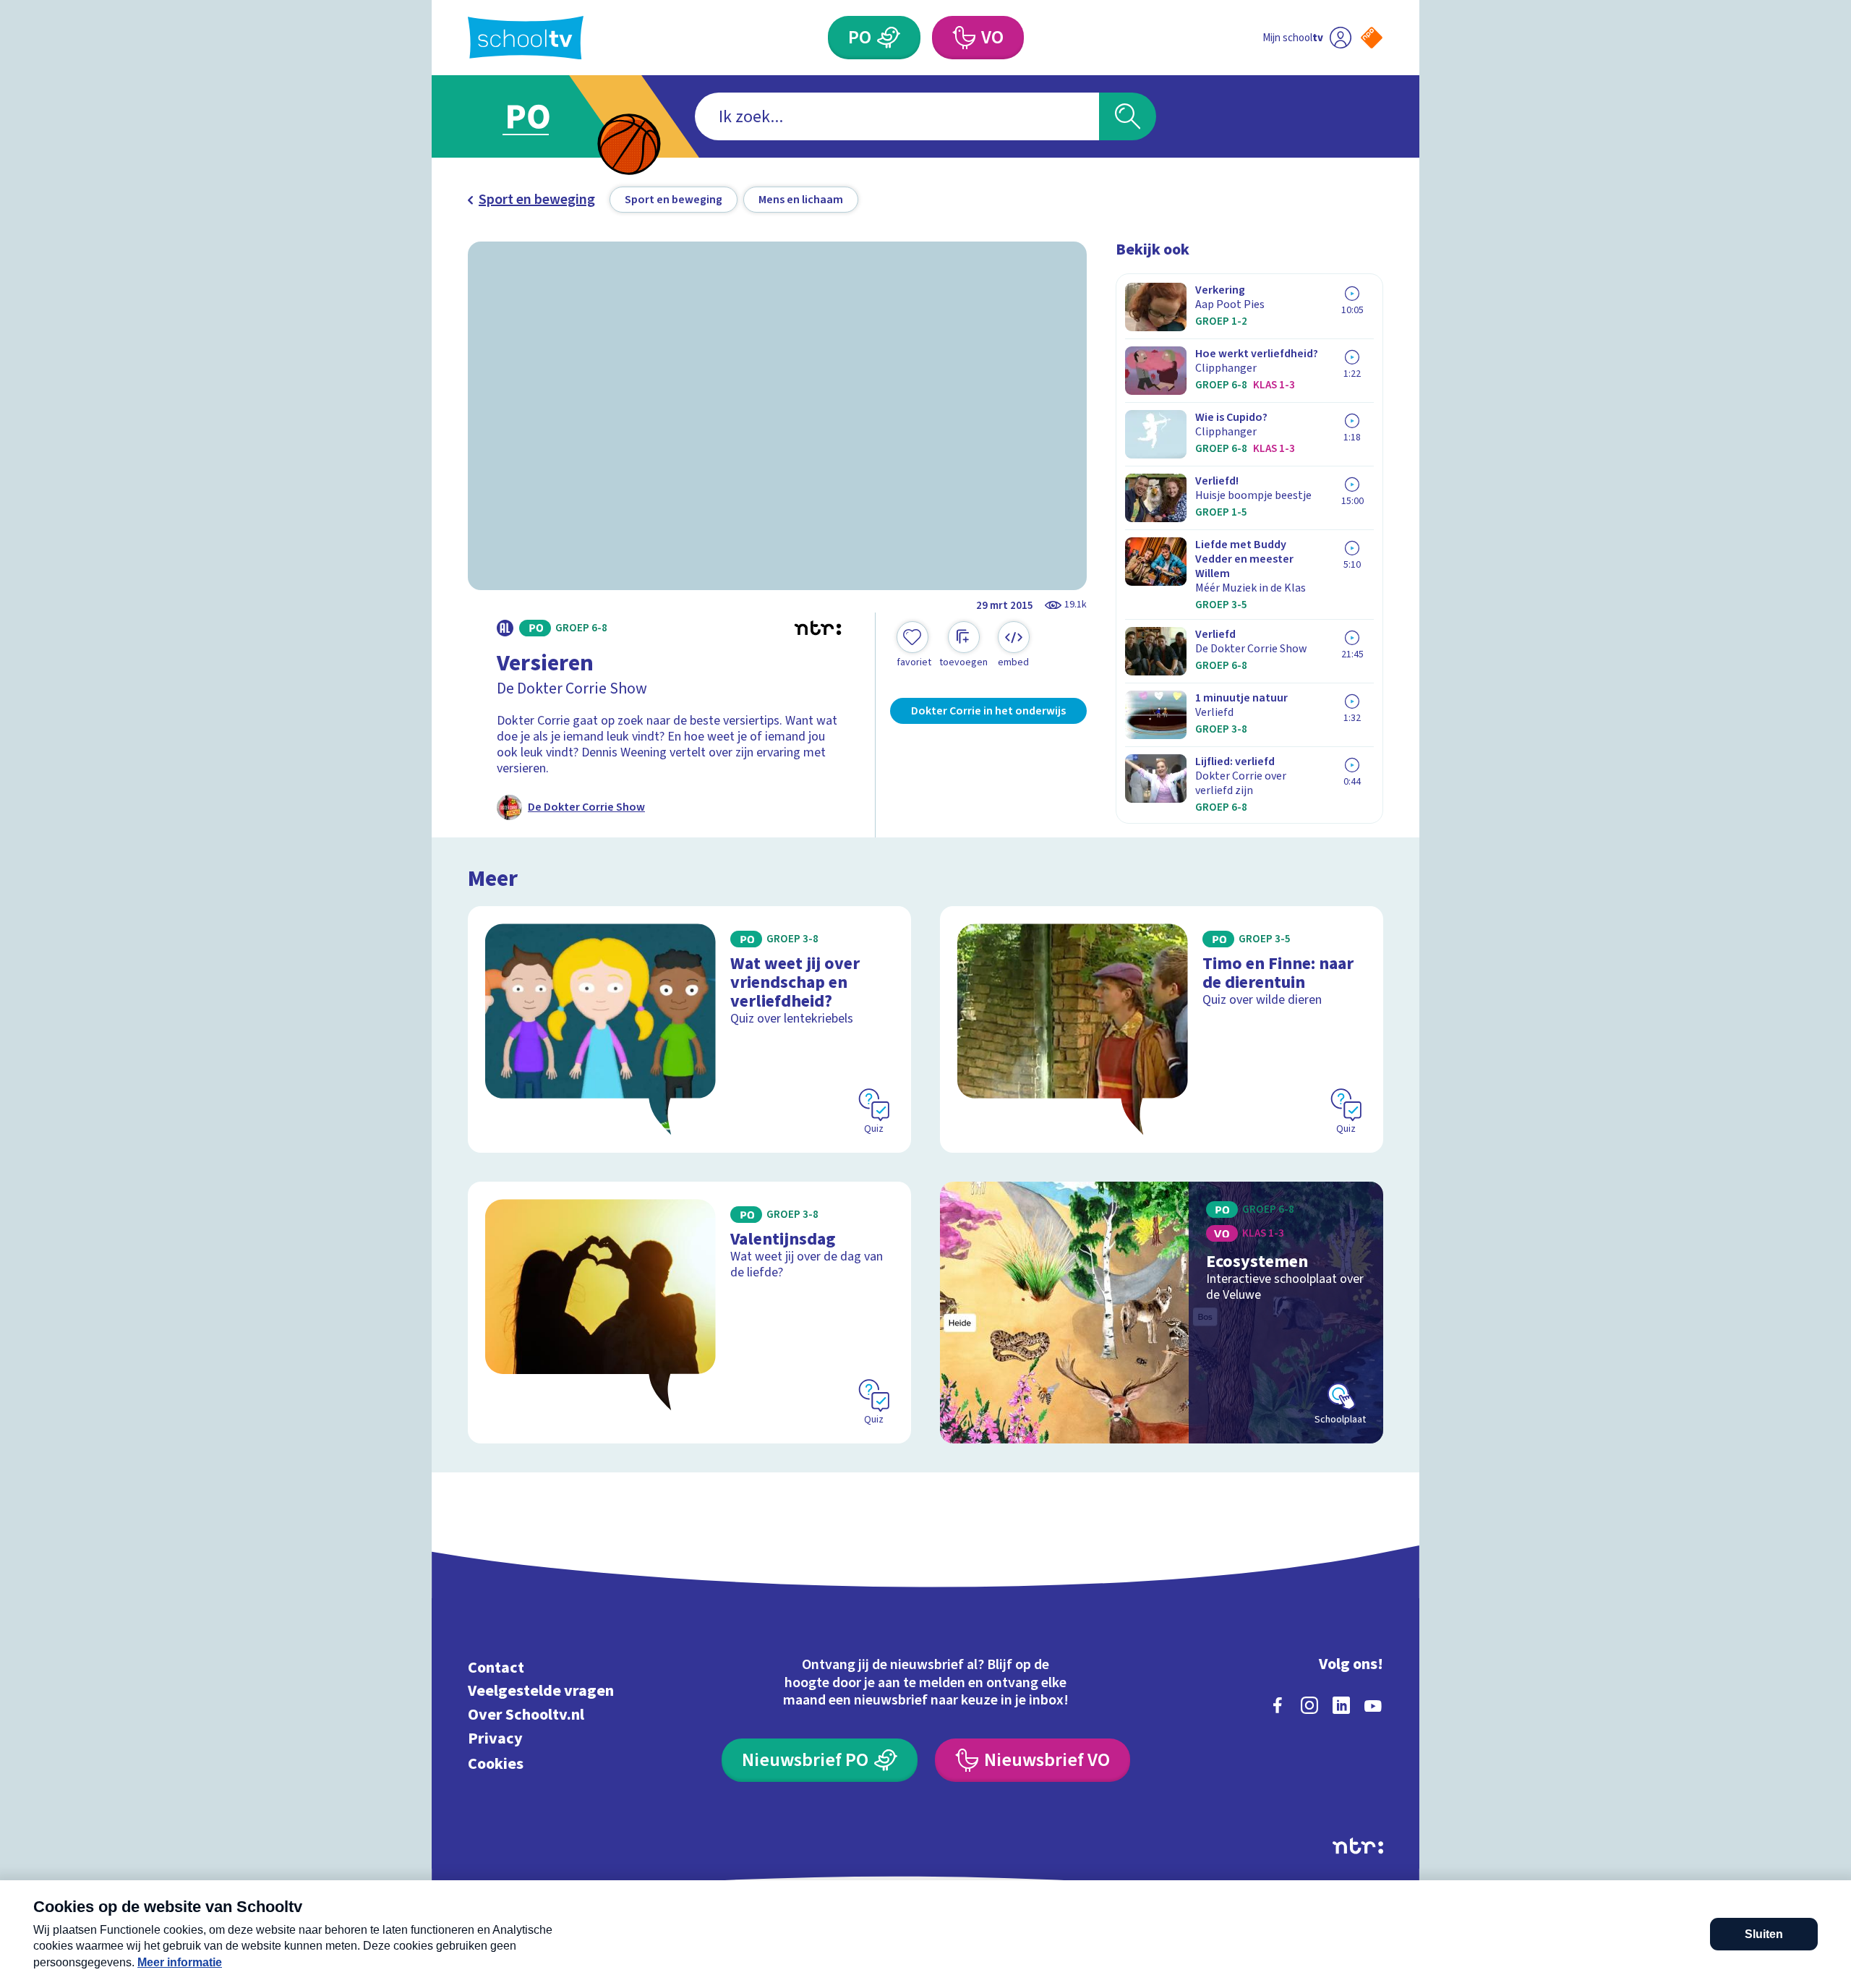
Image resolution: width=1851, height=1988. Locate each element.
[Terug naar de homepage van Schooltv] (526, 38)
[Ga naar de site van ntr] (1358, 1846)
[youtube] (1373, 1705)
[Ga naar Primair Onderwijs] (540, 116)
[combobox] (897, 116)
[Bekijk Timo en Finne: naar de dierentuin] (1162, 1029)
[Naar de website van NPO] (1372, 38)
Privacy (495, 1738)
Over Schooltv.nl (526, 1715)
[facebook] (1278, 1705)
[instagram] (1309, 1705)
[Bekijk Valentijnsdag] (689, 1313)
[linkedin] (1341, 1705)
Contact (496, 1667)
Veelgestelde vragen (541, 1691)
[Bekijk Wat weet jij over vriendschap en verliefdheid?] (689, 1029)
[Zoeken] (1128, 116)
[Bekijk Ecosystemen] (1162, 1313)
